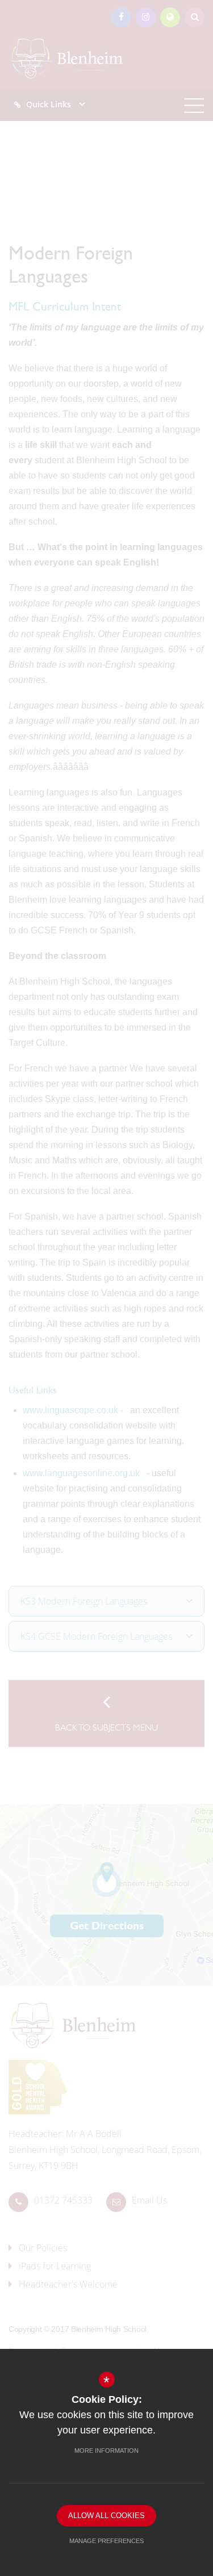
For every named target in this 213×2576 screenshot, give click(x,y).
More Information (106, 2451)
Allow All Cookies (106, 2516)
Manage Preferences (106, 2541)
